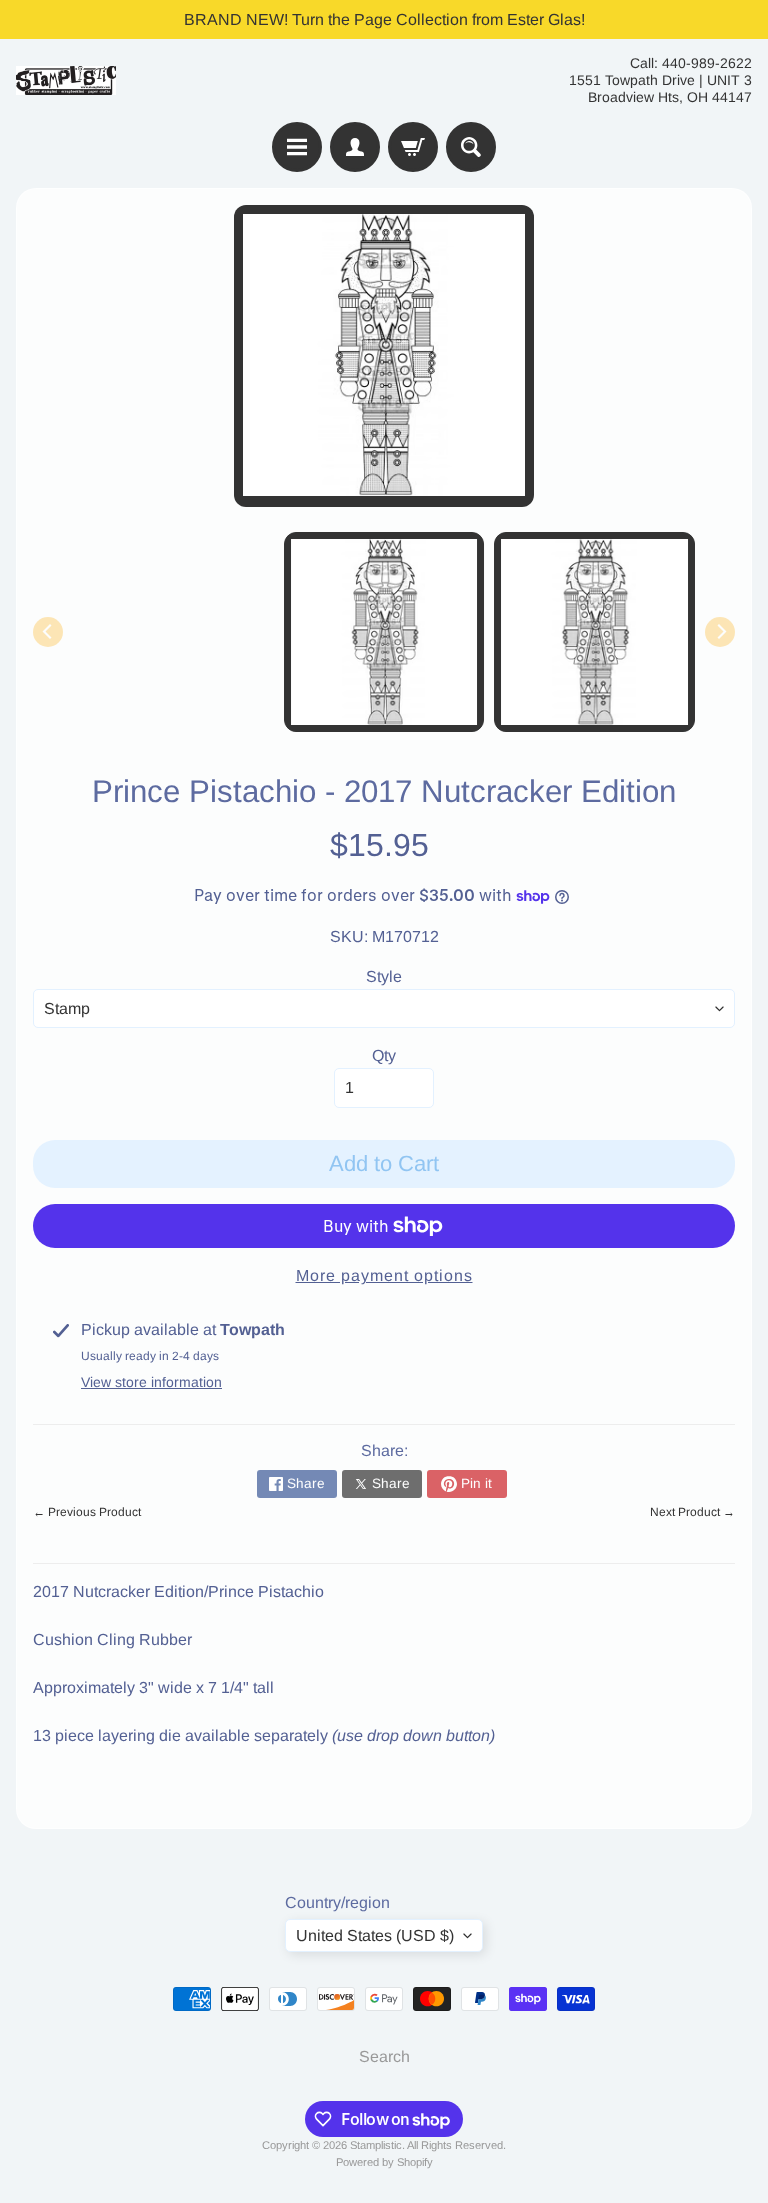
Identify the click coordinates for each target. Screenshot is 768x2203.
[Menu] (297, 147)
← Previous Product (87, 1512)
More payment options (384, 1275)
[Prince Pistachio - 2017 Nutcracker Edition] (594, 632)
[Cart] (413, 147)
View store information (151, 1382)
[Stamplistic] (66, 80)
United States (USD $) (375, 1935)
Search (384, 2056)
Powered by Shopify (384, 2162)
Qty (384, 1055)
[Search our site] (471, 147)
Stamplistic (376, 2145)
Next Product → (692, 1512)
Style (384, 976)
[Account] (355, 147)
